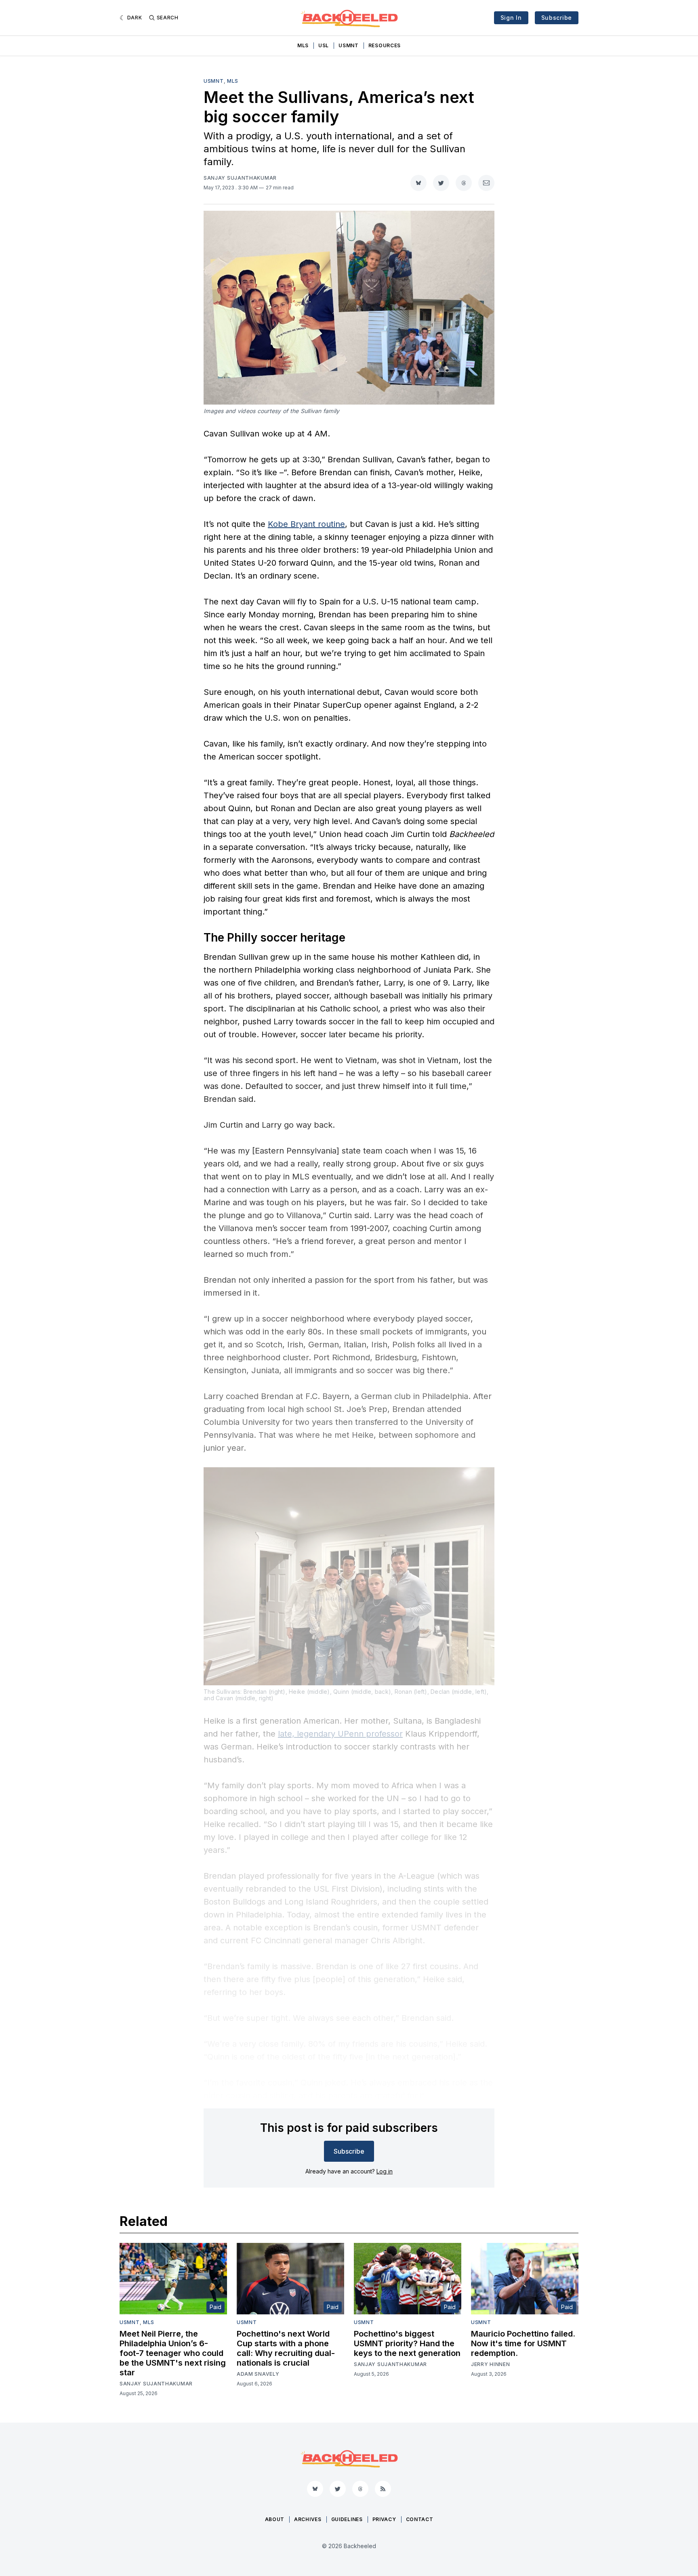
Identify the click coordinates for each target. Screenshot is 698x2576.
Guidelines (347, 2519)
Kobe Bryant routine (306, 524)
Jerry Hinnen (490, 2364)
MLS (303, 45)
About (275, 2519)
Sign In (511, 18)
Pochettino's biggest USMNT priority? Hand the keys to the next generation (407, 2343)
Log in (385, 2171)
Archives (308, 2519)
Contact (420, 2519)
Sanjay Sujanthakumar (240, 178)
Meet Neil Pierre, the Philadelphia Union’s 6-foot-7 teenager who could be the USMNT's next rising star (173, 2353)
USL (324, 45)
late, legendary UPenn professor (340, 1734)
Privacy (384, 2519)
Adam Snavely (258, 2374)
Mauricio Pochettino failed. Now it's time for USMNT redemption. (523, 2343)
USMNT (349, 45)
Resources (385, 45)
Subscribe (557, 18)
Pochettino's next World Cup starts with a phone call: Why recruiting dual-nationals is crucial (286, 2348)
